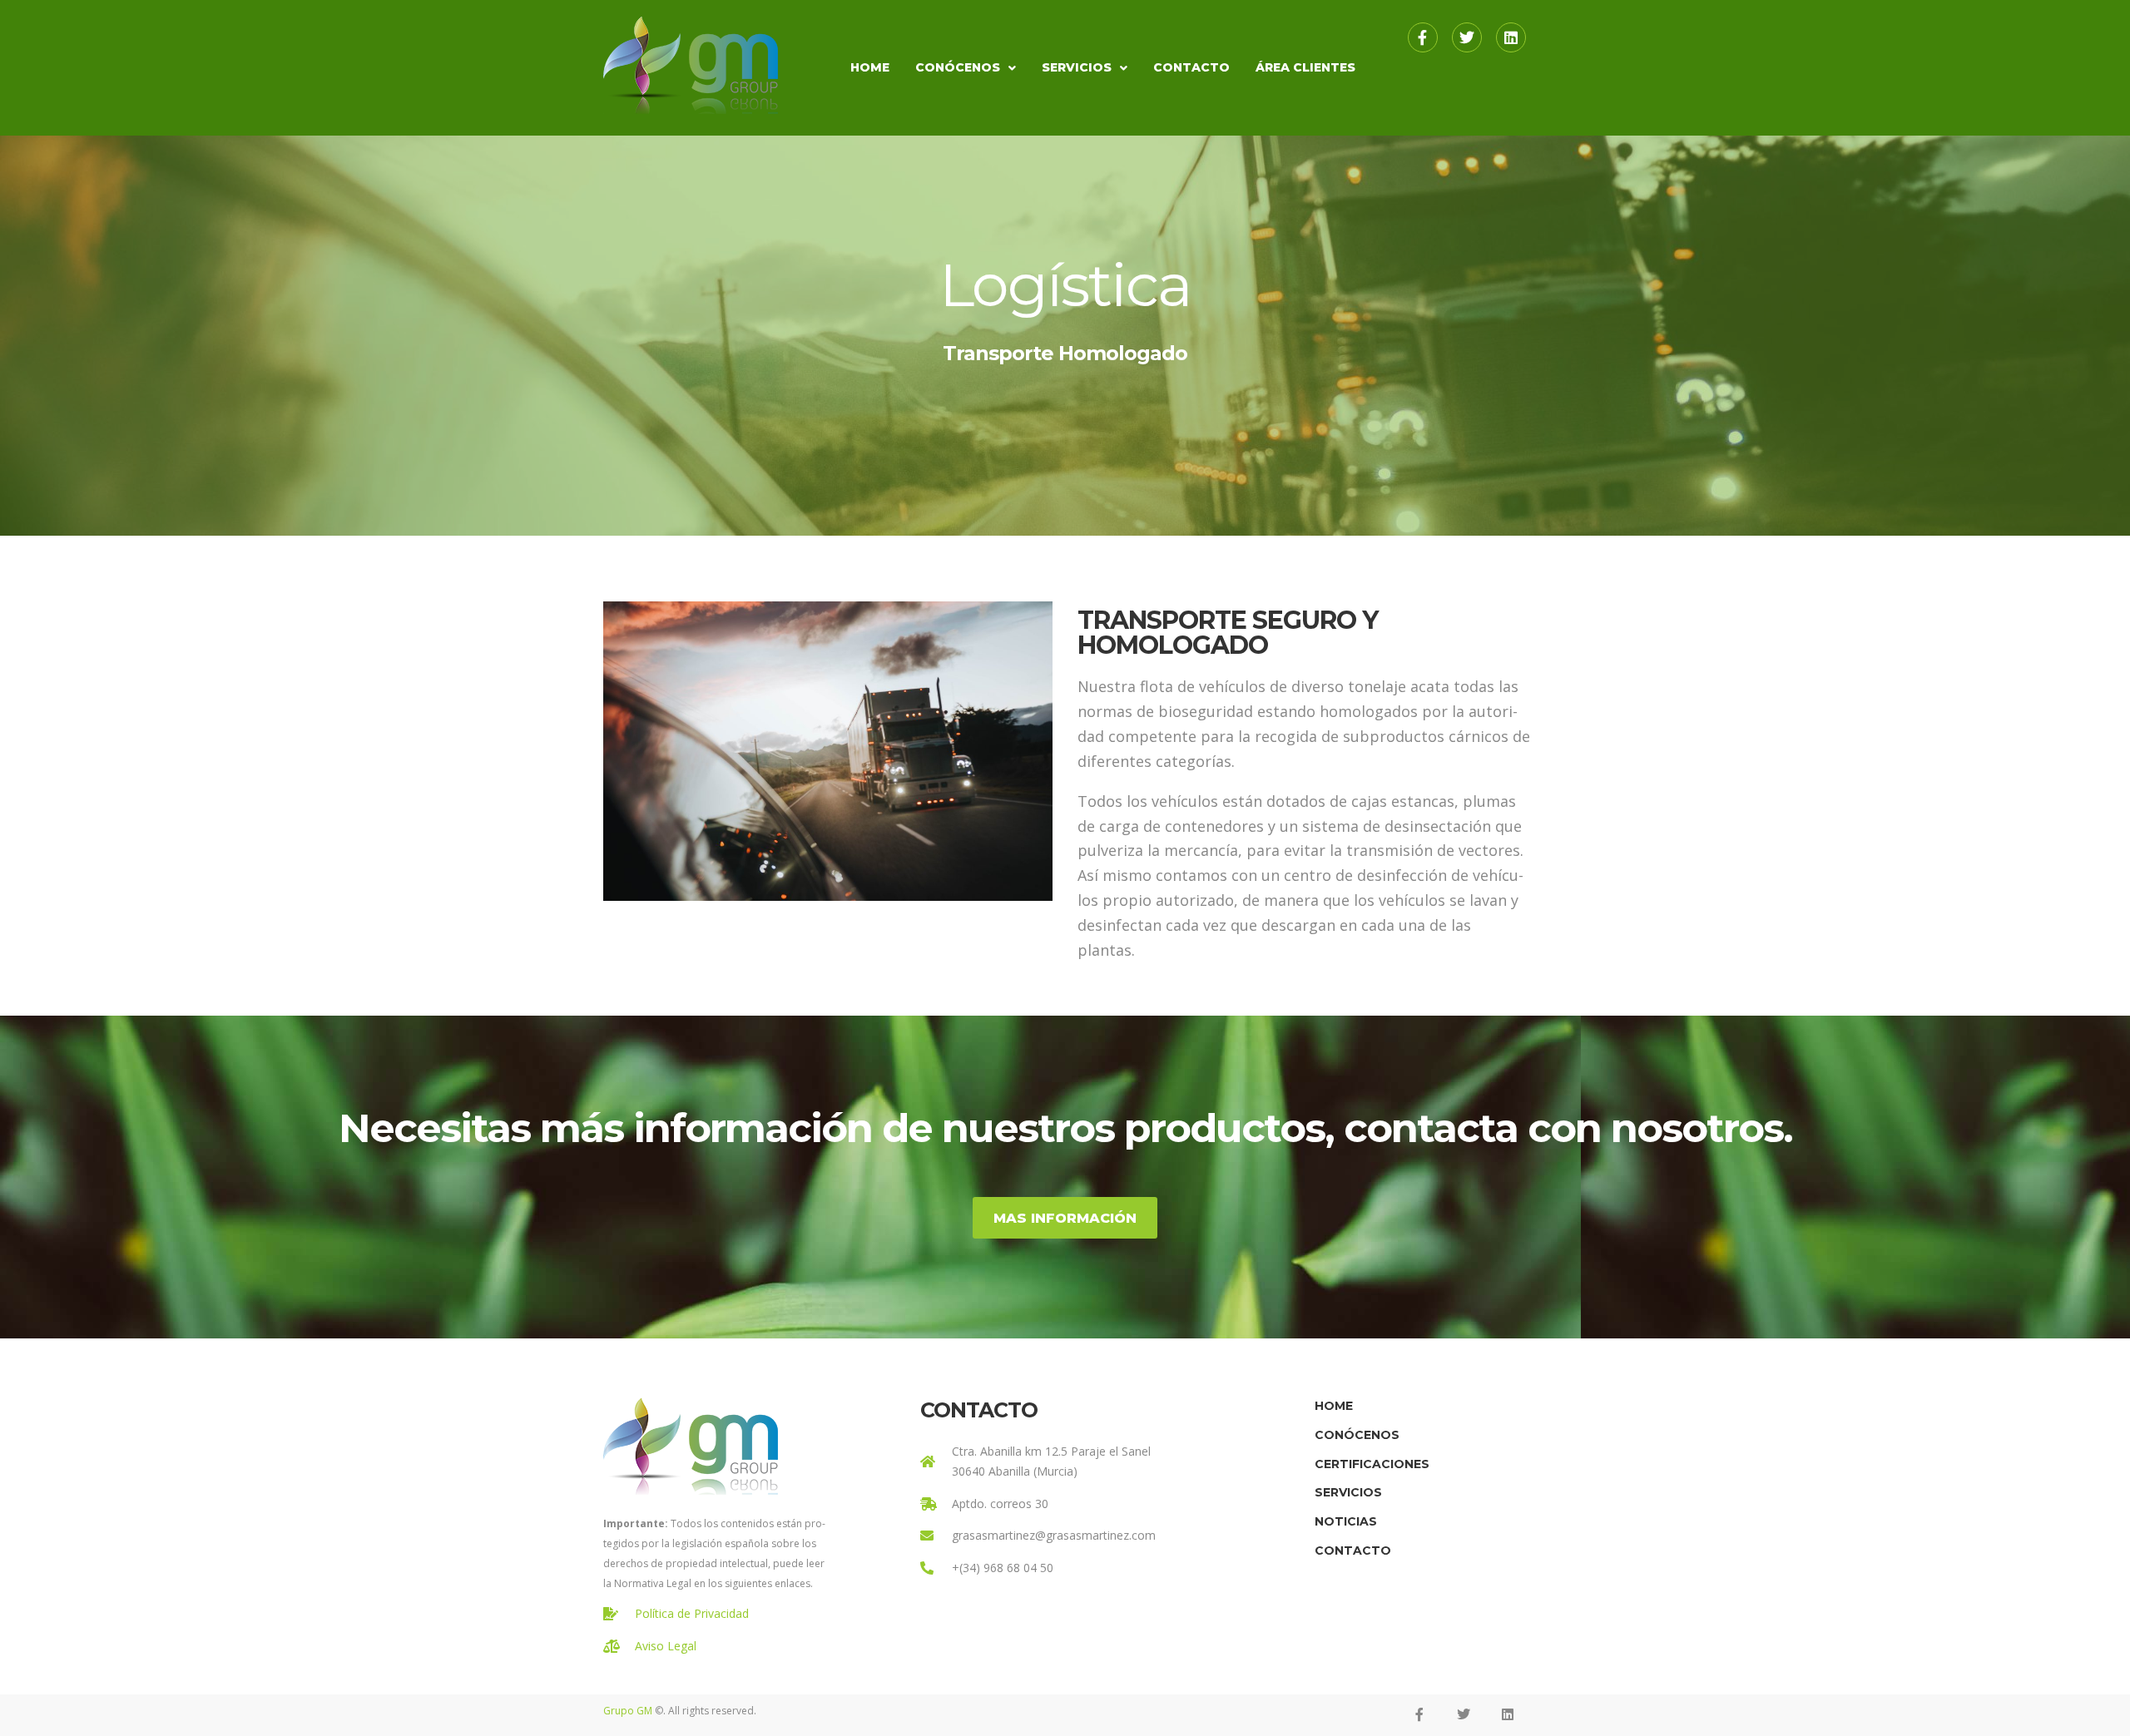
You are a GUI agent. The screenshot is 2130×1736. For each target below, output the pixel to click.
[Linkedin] (1511, 37)
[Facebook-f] (1423, 37)
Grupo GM (628, 1711)
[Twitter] (1467, 37)
